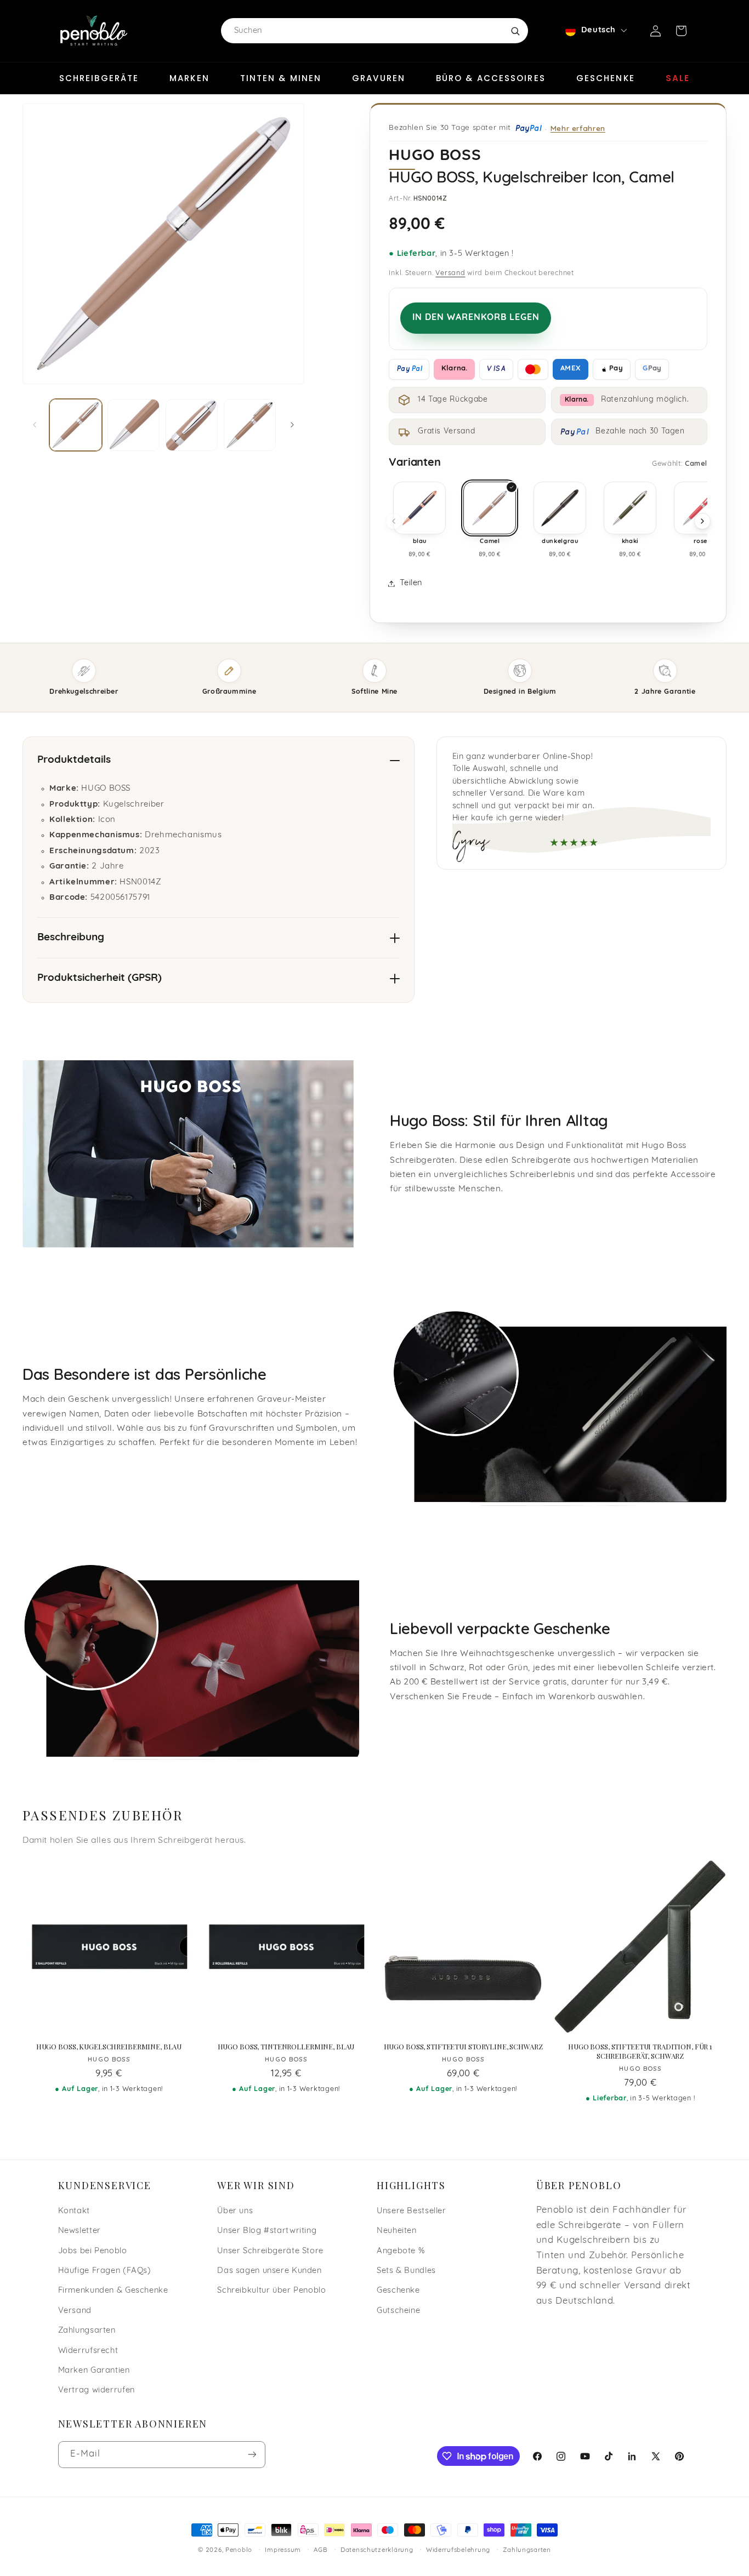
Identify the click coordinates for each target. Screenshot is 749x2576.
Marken (189, 78)
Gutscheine (398, 2311)
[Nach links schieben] (35, 425)
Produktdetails (74, 760)
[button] (681, 31)
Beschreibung (71, 938)
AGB (320, 2550)
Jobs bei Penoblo (93, 2251)
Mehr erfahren (578, 128)
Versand (450, 273)
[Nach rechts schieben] (292, 425)
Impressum (283, 2550)
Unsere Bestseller (412, 2211)
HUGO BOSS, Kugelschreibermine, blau (109, 2047)
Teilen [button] (411, 583)
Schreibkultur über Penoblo (271, 2291)
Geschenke (606, 78)
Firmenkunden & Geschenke (113, 2291)
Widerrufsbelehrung (458, 2550)
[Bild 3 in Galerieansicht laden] (192, 425)
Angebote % (401, 2251)
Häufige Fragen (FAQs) (105, 2271)
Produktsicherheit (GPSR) (100, 978)
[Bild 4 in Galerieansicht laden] (250, 425)
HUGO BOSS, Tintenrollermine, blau (286, 2047)
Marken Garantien (94, 2371)
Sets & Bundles (406, 2271)
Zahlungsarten (87, 2331)
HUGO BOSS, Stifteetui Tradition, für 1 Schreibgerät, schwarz (640, 2051)
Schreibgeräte (99, 78)
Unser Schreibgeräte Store (270, 2251)
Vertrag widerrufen (97, 2391)
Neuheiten (397, 2231)
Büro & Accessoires (491, 78)
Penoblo (239, 2550)
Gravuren (379, 78)
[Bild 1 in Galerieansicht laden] (75, 425)
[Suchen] (515, 31)
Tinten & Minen (281, 78)
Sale (678, 78)
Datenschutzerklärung (377, 2550)
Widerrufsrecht (88, 2351)
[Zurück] (394, 521)
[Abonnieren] (252, 2455)
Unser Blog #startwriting (267, 2231)
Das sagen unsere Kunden (269, 2271)
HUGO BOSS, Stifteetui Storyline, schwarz (463, 2047)
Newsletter (80, 2231)
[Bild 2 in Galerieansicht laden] (134, 425)
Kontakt (74, 2211)
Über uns (235, 2211)
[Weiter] (702, 521)
